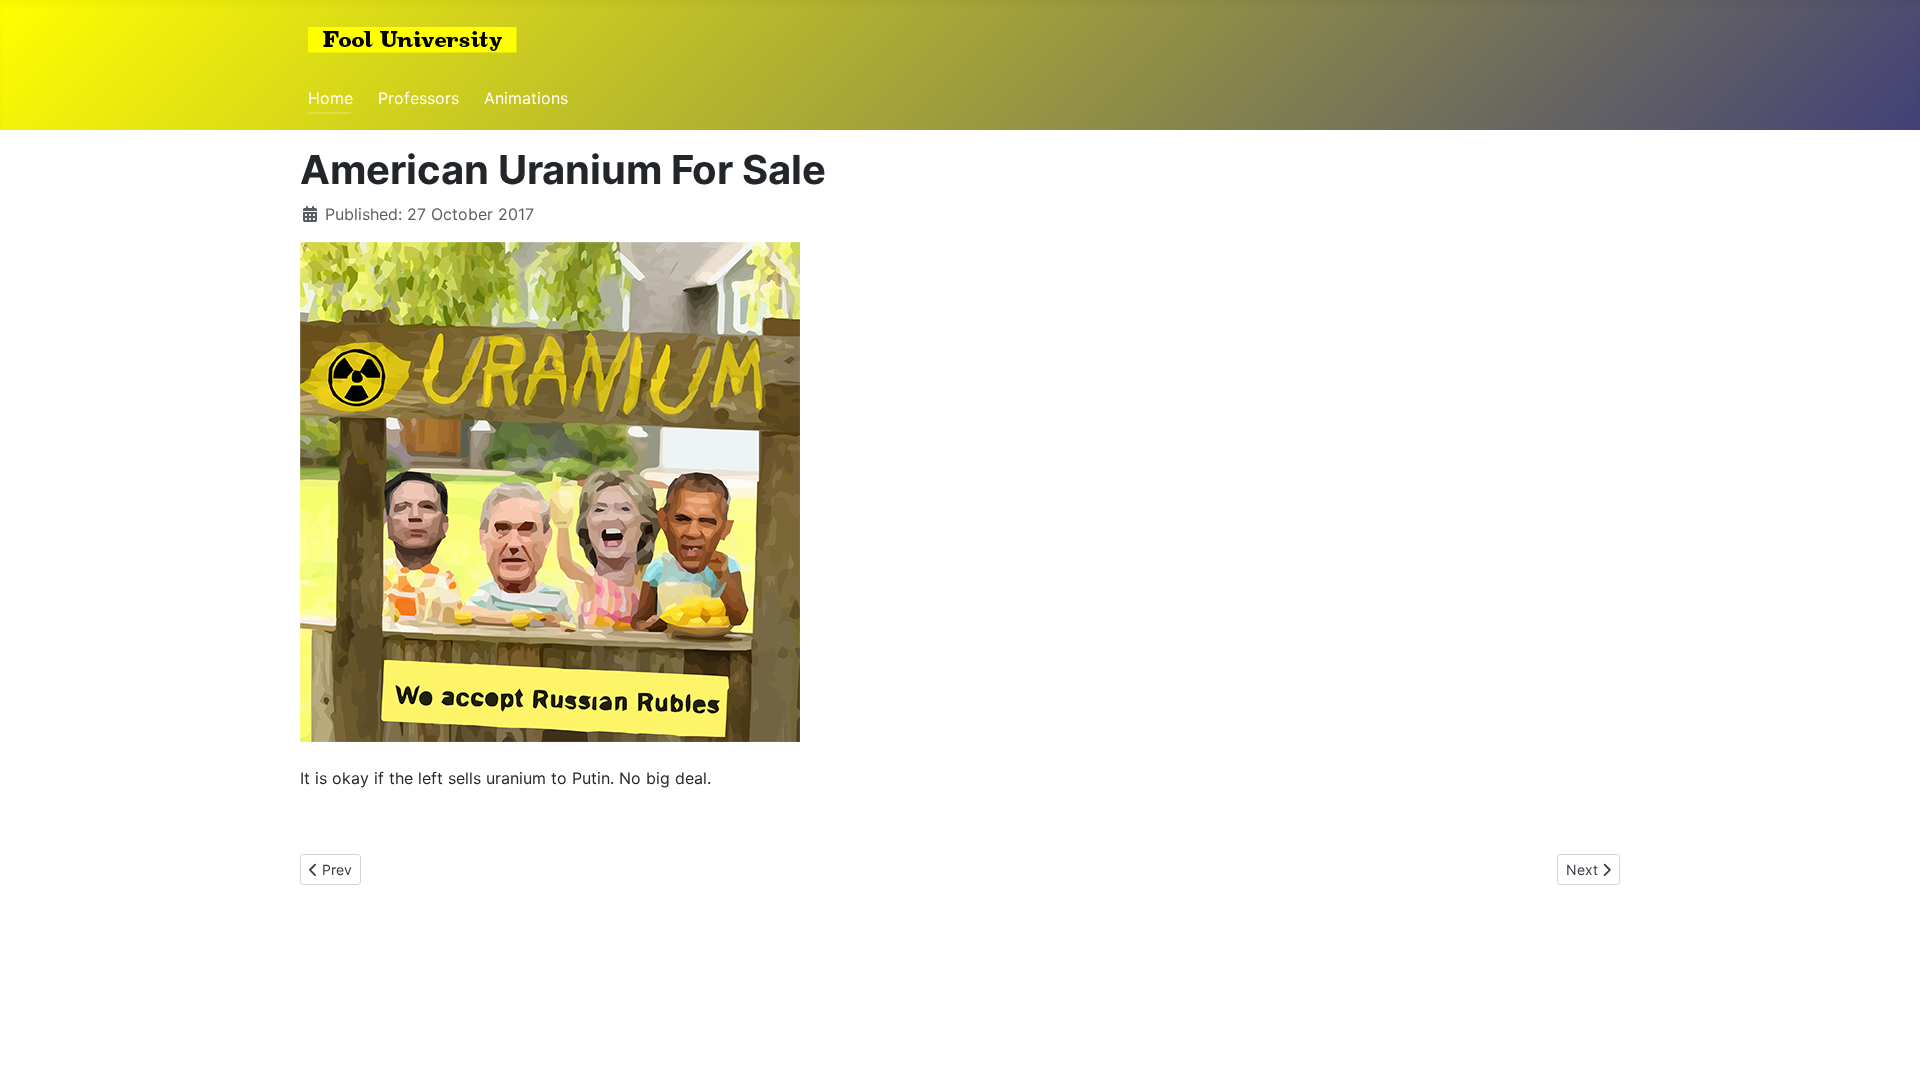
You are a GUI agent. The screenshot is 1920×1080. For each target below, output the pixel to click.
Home (330, 98)
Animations (526, 98)
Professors (418, 98)
